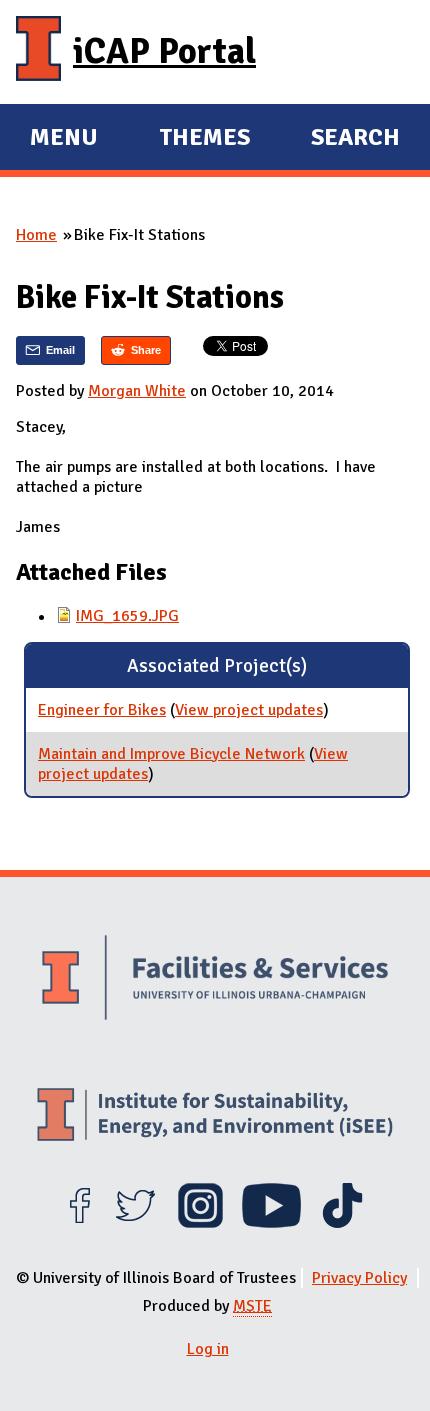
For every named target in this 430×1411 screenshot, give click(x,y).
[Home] (38, 52)
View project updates (249, 710)
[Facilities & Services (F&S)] (215, 980)
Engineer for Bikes (102, 710)
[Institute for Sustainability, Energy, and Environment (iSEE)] (215, 1117)
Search (355, 137)
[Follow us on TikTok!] (342, 1223)
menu (64, 140)
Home (36, 235)
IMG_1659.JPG (127, 616)
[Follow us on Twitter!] (135, 1223)
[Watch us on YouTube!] (271, 1223)
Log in (208, 1349)
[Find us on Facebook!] (79, 1223)
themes (204, 140)
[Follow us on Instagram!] (200, 1223)
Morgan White (137, 391)
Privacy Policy (359, 1278)
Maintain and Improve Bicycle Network (171, 754)
